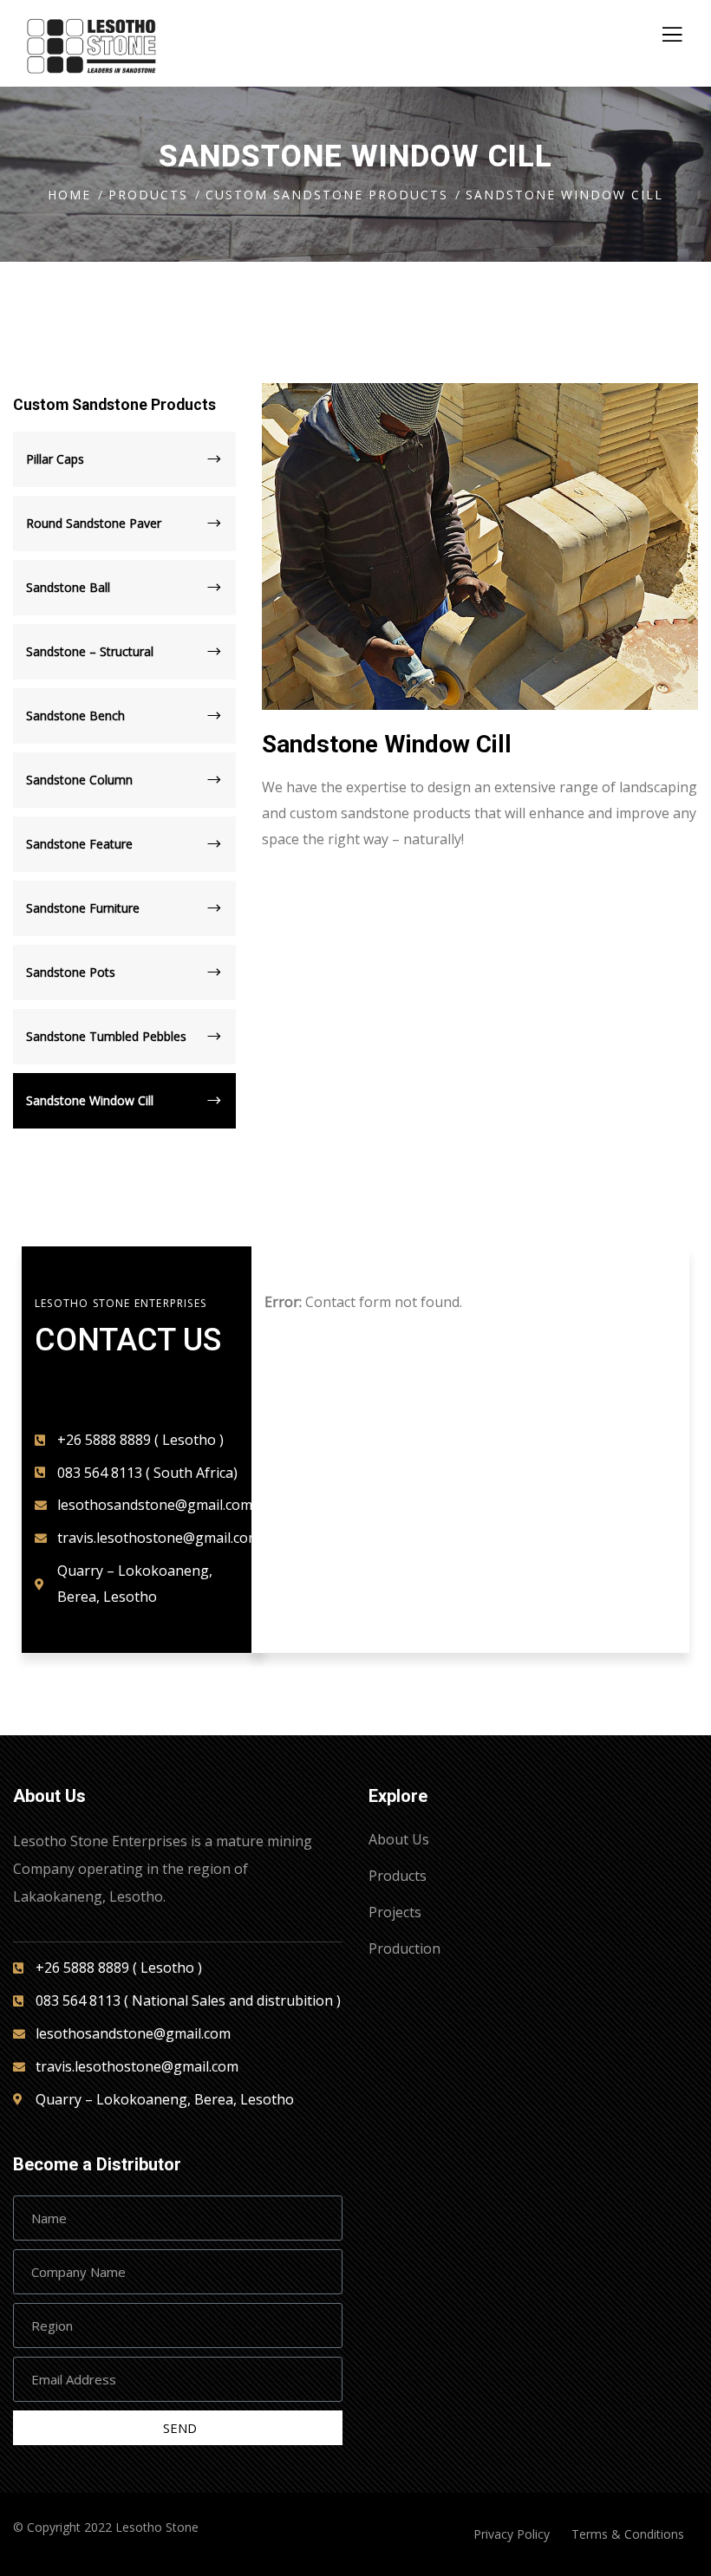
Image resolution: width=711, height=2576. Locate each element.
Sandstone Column (79, 780)
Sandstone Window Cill (90, 1100)
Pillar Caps (55, 459)
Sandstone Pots (71, 972)
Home (69, 195)
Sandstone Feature (79, 844)
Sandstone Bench (75, 716)
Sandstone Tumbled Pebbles (106, 1036)
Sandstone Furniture (83, 908)
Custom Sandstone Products (327, 195)
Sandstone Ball (68, 587)
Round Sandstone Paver (94, 523)
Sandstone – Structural (90, 651)
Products (148, 195)
